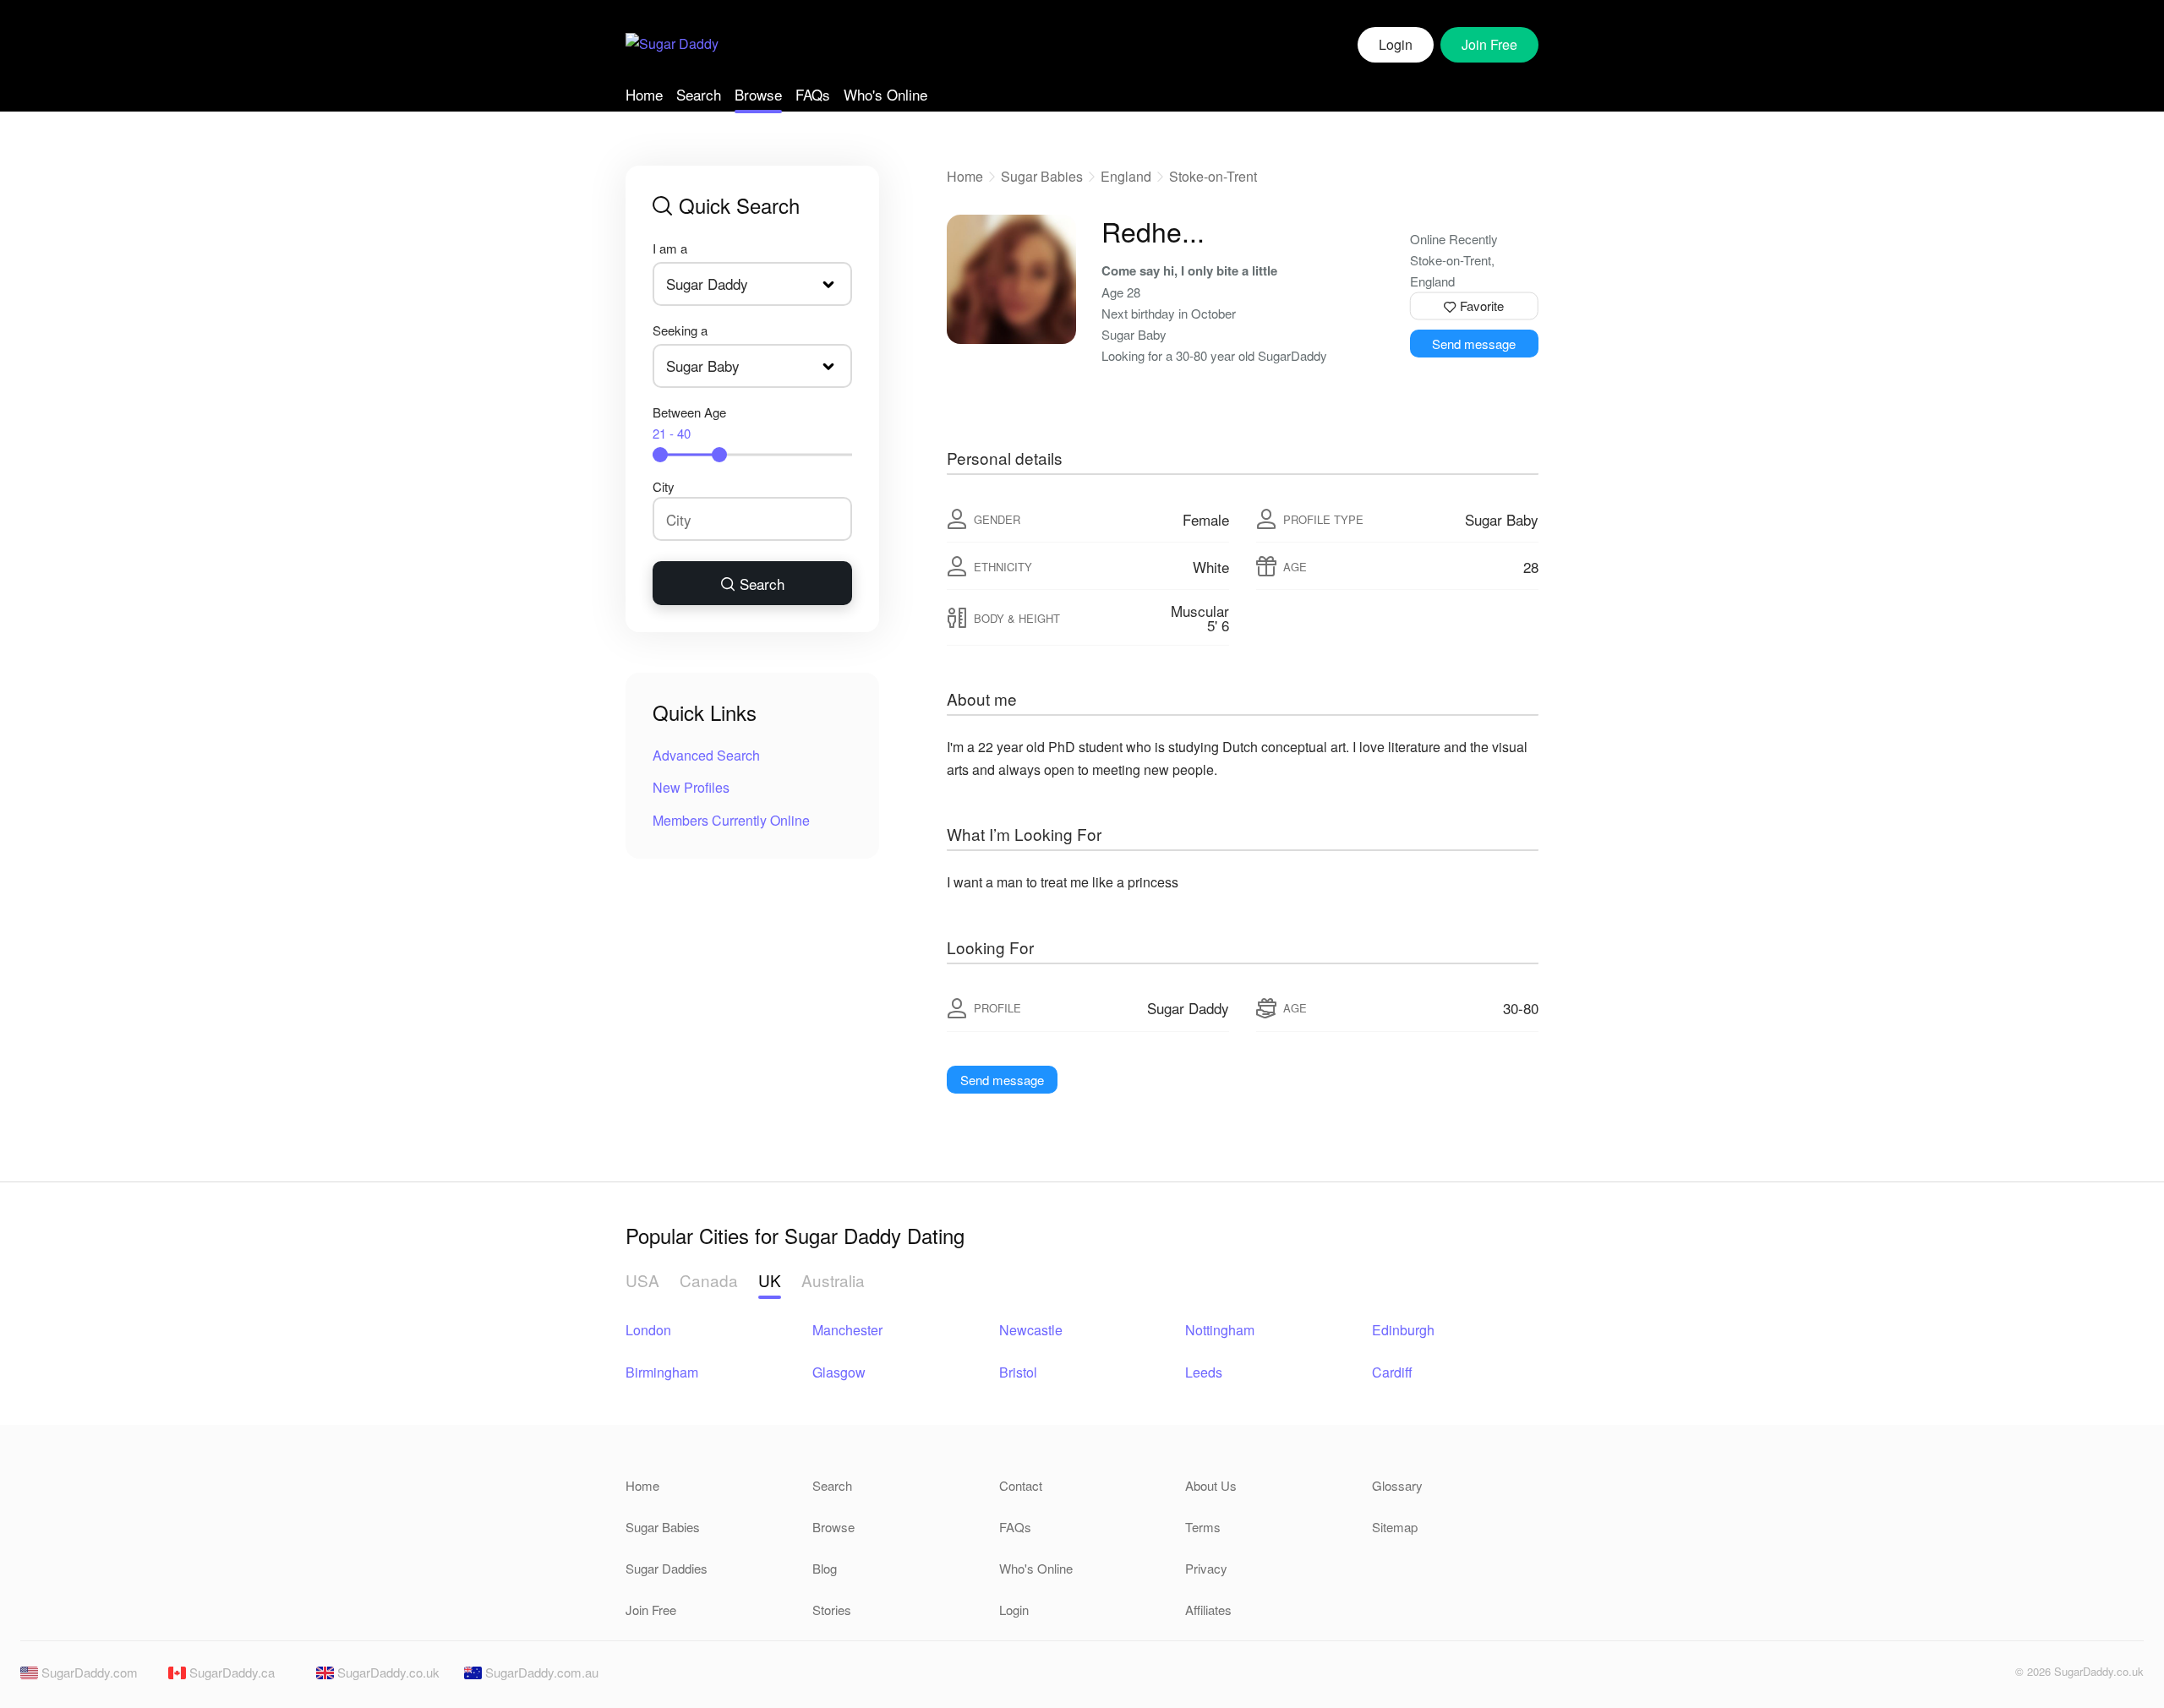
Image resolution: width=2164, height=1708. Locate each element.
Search (699, 94)
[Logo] (672, 45)
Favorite (1480, 306)
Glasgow (839, 1372)
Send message (1474, 344)
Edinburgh (1403, 1330)
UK (770, 1280)
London (648, 1330)
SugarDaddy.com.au (540, 1672)
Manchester (847, 1330)
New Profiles (691, 787)
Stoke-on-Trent (1213, 176)
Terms (1203, 1527)
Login (1396, 44)
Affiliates (1208, 1610)
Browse (758, 94)
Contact (1021, 1485)
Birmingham (662, 1372)
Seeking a (680, 330)
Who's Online (885, 94)
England (1126, 176)
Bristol (1018, 1372)
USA (642, 1280)
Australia (833, 1280)
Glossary (1397, 1485)
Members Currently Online (731, 820)
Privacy (1206, 1568)
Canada (709, 1280)
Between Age (689, 423)
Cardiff (1392, 1372)
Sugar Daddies (667, 1568)
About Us (1211, 1485)
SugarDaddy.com (88, 1672)
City (664, 486)
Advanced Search (706, 755)
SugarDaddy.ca (230, 1672)
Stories (832, 1610)
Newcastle (1031, 1330)
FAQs (813, 94)
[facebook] (1963, 1676)
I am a (670, 248)
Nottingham (1220, 1330)
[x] (1992, 1676)
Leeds (1204, 1372)
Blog (825, 1568)
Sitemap (1395, 1527)
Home (644, 94)
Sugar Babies (1042, 176)
